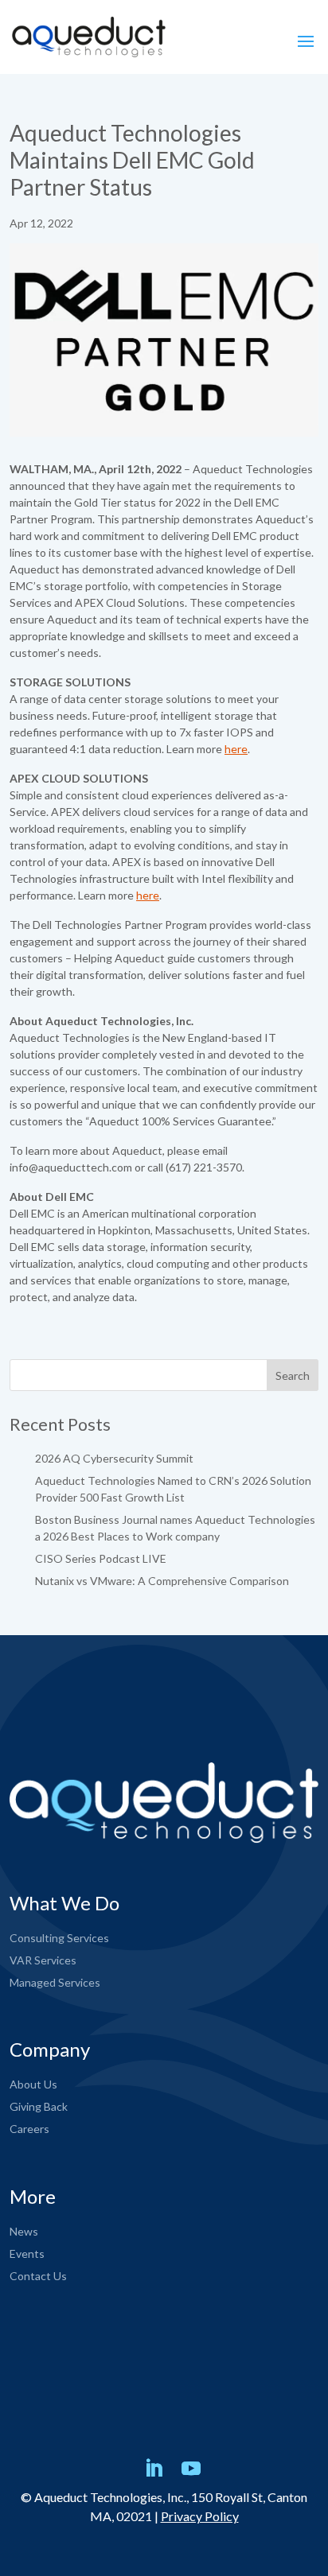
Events (27, 2254)
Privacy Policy (200, 2516)
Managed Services (55, 1982)
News (24, 2231)
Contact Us (38, 2276)
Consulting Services (59, 1938)
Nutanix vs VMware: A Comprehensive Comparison (162, 1581)
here (236, 749)
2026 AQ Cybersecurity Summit (114, 1458)
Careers (29, 2129)
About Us (33, 2084)
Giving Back (39, 2106)
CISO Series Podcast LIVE (101, 1558)
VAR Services (43, 1960)
